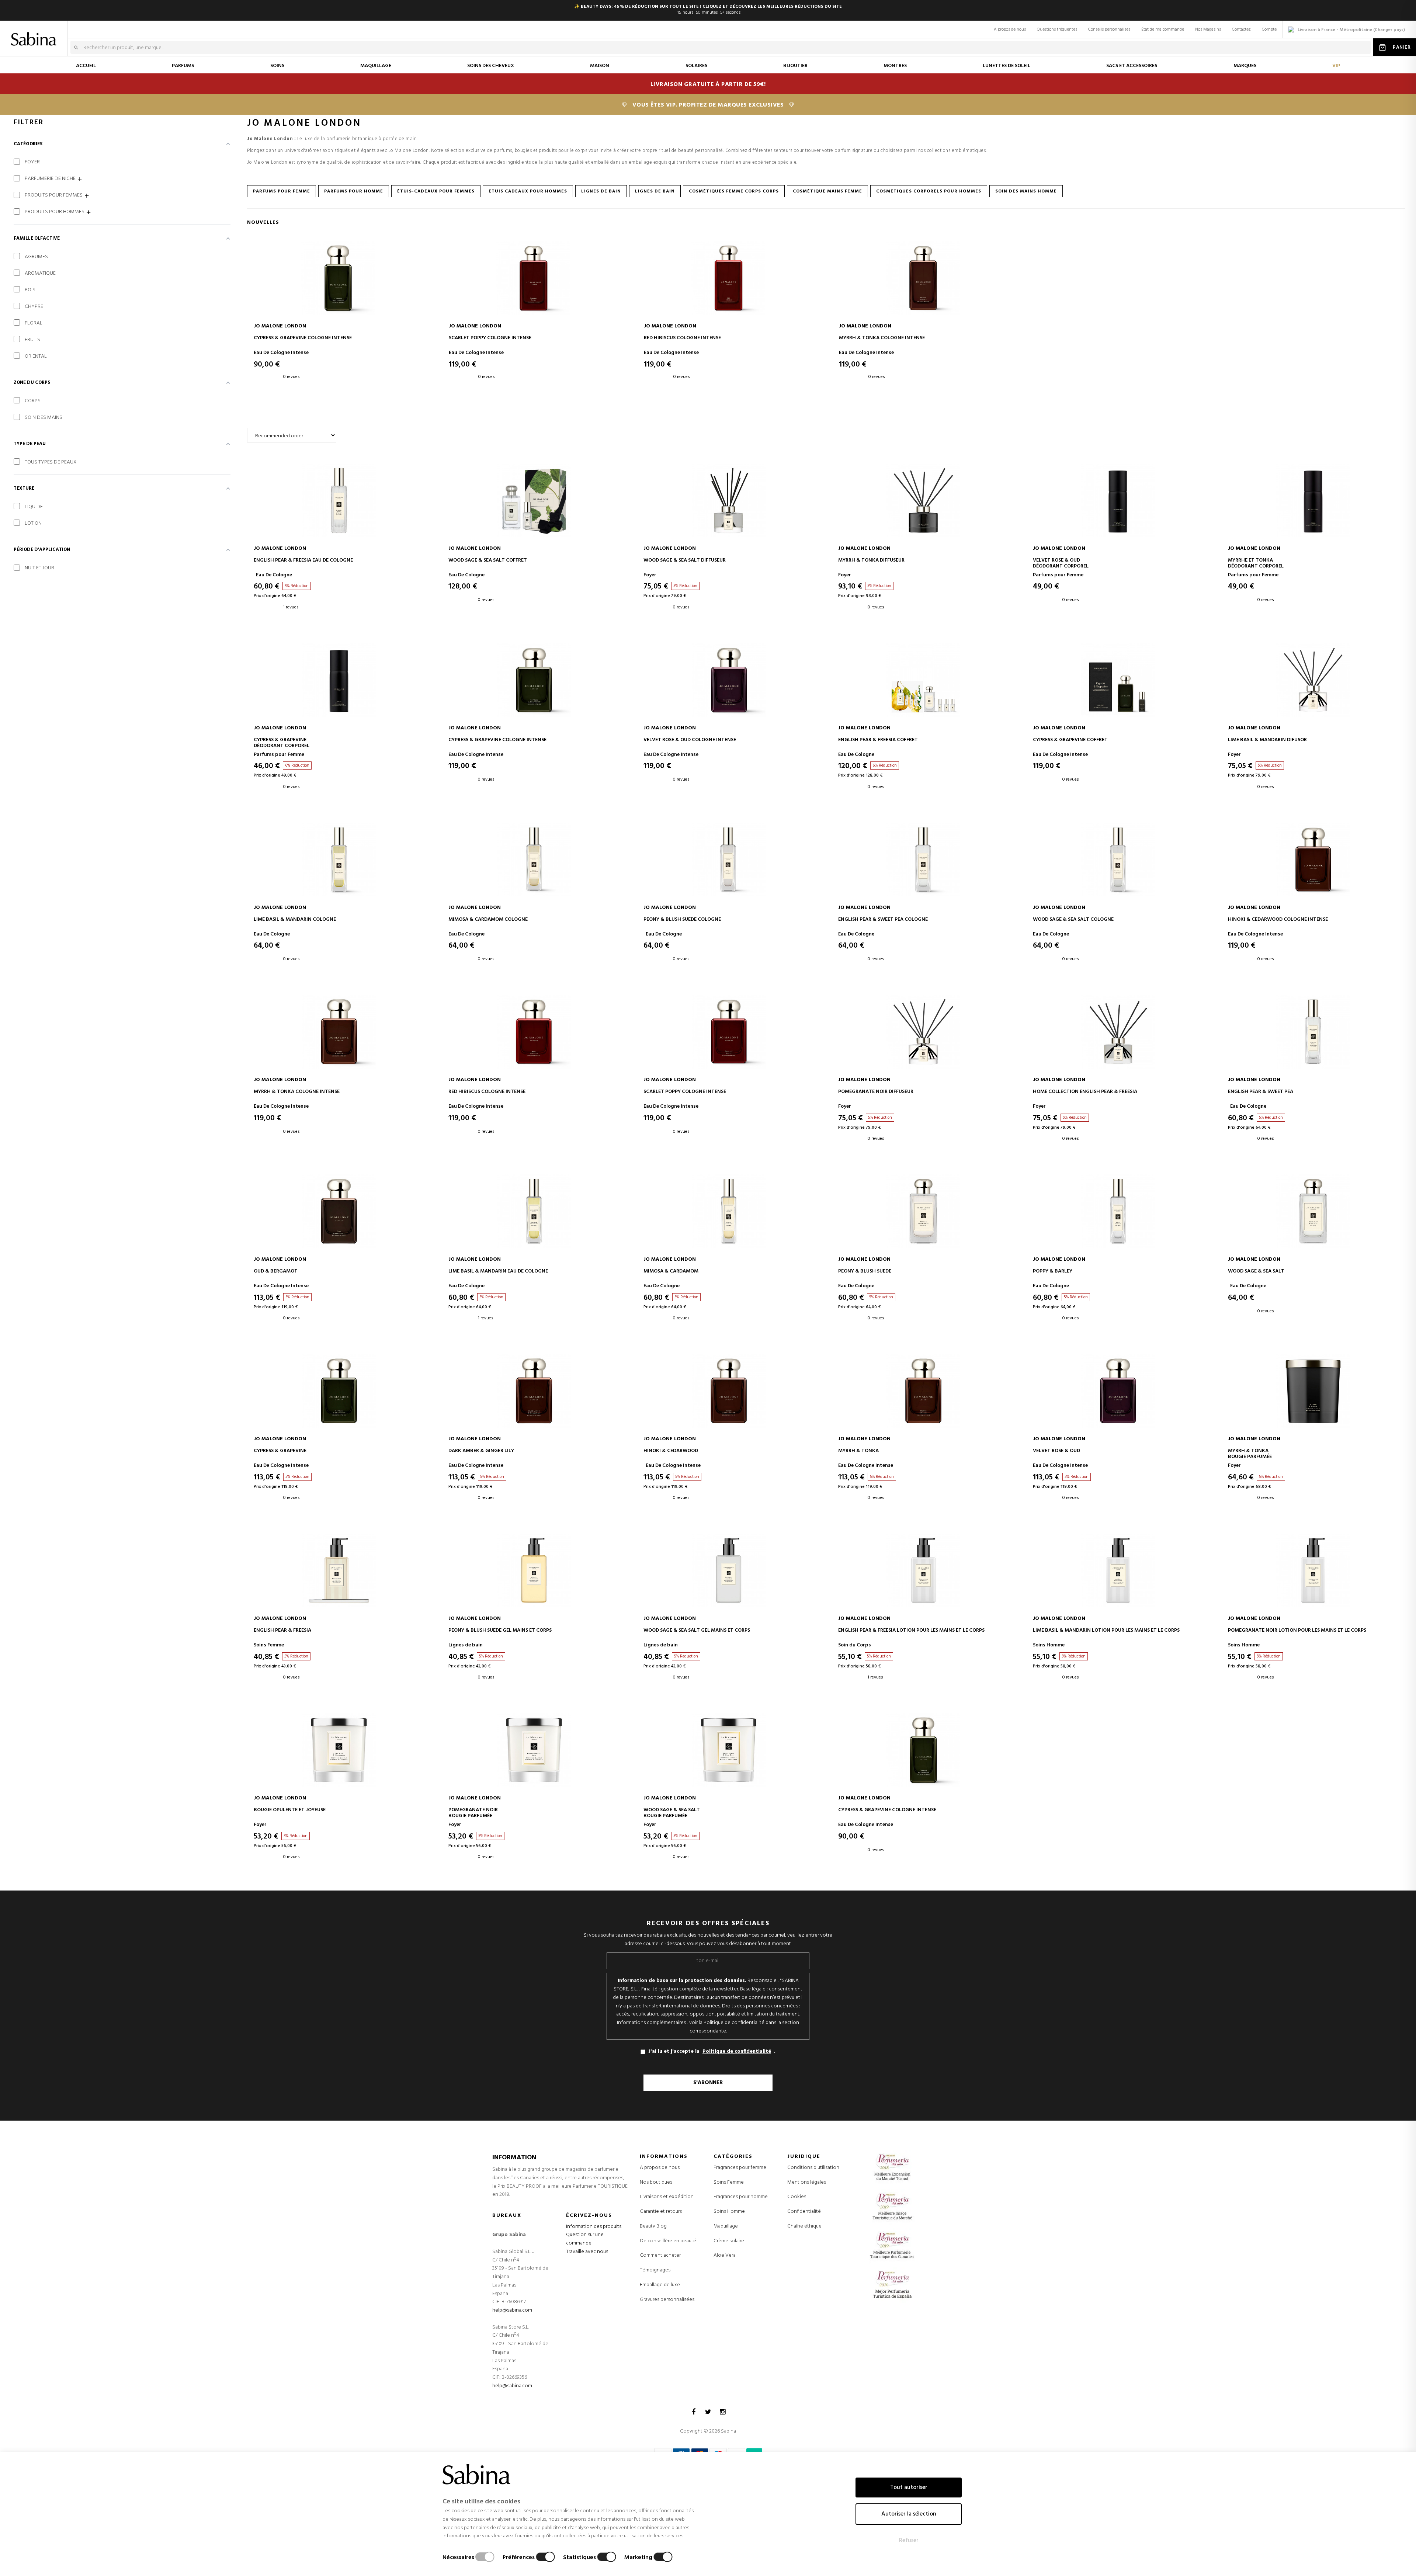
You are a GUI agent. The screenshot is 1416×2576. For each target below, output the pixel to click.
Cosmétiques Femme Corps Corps (734, 191)
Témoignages (655, 2270)
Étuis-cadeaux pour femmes (436, 191)
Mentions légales (807, 2182)
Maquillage (726, 2226)
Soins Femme (729, 2183)
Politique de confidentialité (737, 2052)
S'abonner (708, 2083)
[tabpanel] (338, 317)
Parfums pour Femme (282, 191)
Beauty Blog (653, 2226)
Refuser (909, 2541)
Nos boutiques (656, 2182)
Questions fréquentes (1057, 29)
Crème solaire (729, 2241)
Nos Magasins (1208, 29)
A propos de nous (1010, 29)
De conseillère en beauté (668, 2241)
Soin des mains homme (1026, 191)
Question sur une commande (585, 2239)
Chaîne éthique (804, 2226)
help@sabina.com (512, 2310)
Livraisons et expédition (667, 2197)
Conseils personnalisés (1109, 29)
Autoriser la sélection (909, 2514)
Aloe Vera (725, 2256)
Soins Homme (729, 2212)
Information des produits (594, 2227)
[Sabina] (35, 34)
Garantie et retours (661, 2212)
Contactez (1241, 29)
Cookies (797, 2197)
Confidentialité (804, 2212)
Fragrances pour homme (741, 2197)
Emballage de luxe (660, 2285)
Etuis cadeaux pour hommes (528, 191)
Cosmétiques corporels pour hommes (929, 191)
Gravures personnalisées (667, 2300)
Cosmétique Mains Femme (827, 191)
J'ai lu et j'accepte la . (712, 2051)
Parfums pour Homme (354, 191)
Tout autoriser (909, 2488)
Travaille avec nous (587, 2252)
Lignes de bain (601, 191)
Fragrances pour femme (740, 2168)
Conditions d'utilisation (813, 2168)
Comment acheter (660, 2255)
